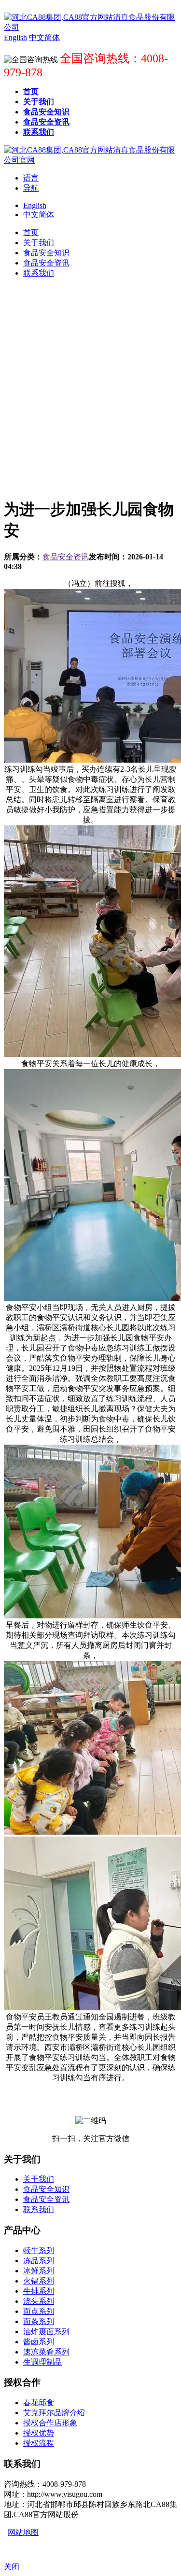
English (35, 205)
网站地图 (23, 2532)
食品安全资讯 (66, 557)
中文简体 (39, 215)
